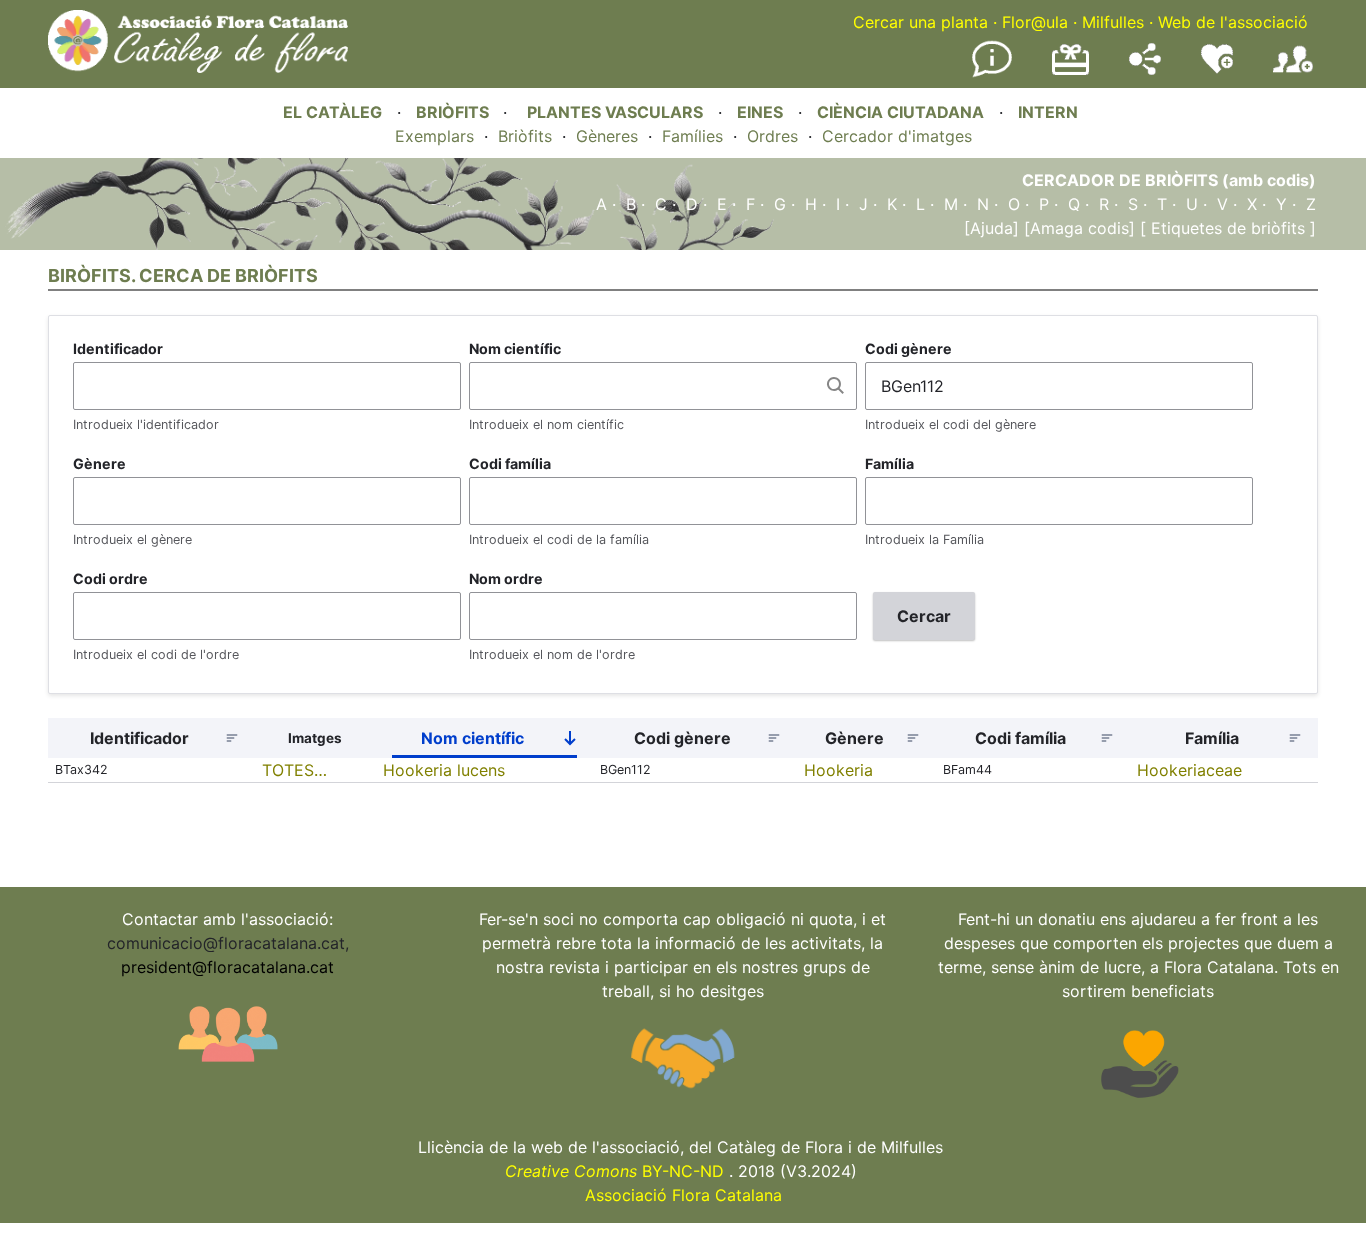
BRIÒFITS (454, 112)
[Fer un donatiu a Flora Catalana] (1070, 72)
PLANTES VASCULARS (615, 112)
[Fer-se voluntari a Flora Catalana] (1217, 69)
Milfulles (1113, 22)
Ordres (772, 136)
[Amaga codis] (1077, 228)
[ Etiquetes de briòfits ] (1225, 228)
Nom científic (515, 348)
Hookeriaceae (1189, 770)
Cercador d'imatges (897, 136)
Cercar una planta (920, 22)
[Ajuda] (991, 228)
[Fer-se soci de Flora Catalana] (1293, 73)
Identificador (118, 348)
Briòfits (525, 136)
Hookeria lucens (444, 770)
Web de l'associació (1233, 22)
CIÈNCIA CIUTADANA (900, 112)
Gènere (99, 463)
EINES (760, 112)
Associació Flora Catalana (683, 1195)
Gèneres (607, 136)
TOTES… (294, 770)
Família (889, 463)
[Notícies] (992, 73)
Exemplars (434, 136)
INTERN (1048, 112)
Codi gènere (908, 348)
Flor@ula (1035, 22)
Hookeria (838, 770)
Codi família (510, 463)
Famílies (692, 136)
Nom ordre (506, 578)
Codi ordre (110, 578)
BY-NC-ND (614, 1171)
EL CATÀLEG (332, 112)
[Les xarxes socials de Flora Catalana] (1145, 69)
